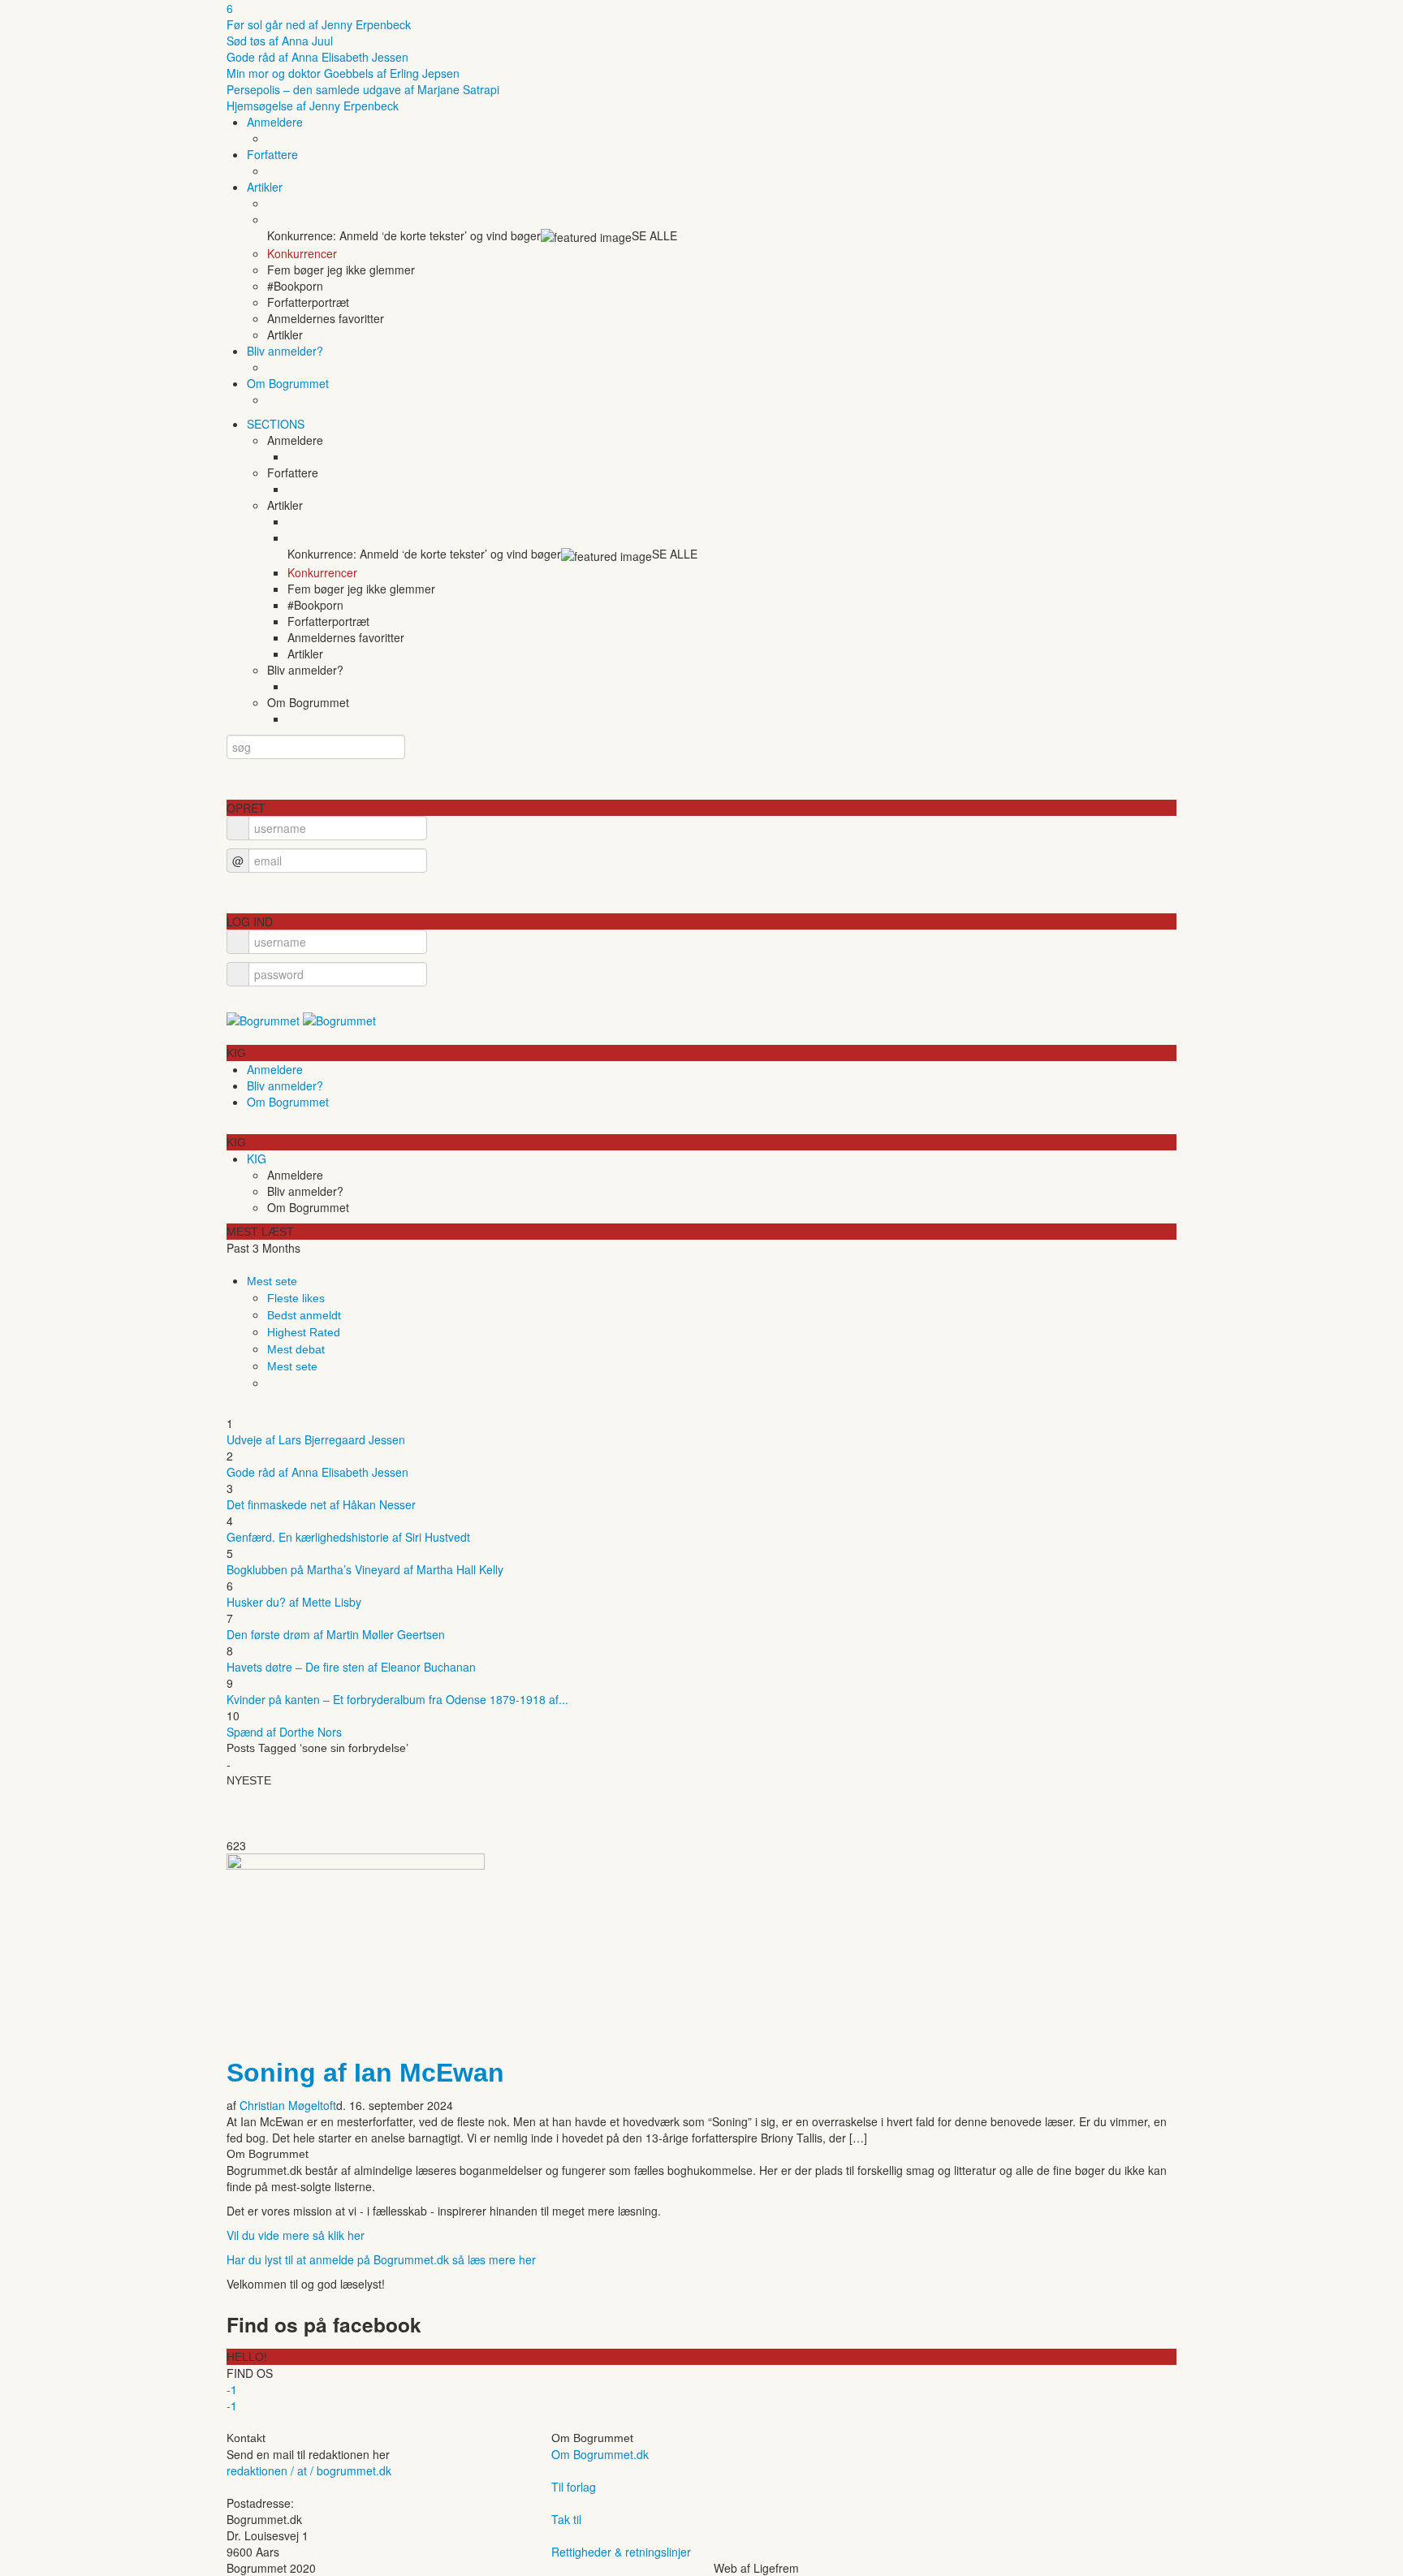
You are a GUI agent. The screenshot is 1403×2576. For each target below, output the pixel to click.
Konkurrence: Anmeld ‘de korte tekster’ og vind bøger (404, 235)
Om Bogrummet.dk (600, 2454)
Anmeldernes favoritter (326, 318)
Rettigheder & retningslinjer (621, 2552)
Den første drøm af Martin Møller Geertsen (336, 1634)
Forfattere (272, 154)
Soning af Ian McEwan (365, 2073)
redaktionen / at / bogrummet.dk (309, 2470)
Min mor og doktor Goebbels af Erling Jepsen (343, 73)
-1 (232, 2389)
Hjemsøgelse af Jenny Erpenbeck (313, 106)
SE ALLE (654, 235)
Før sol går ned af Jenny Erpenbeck (319, 24)
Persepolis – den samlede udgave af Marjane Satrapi (363, 89)
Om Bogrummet (288, 383)
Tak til (566, 2519)
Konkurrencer (302, 253)
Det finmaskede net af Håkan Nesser (321, 1504)
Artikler (265, 187)
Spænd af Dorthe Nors (284, 1732)
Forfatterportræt (308, 302)
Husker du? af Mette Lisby (294, 1602)
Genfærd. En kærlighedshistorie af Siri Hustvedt (348, 1537)
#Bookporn (295, 286)
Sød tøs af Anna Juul (280, 41)
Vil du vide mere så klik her (296, 2235)
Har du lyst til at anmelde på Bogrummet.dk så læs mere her (381, 2259)
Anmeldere (275, 122)
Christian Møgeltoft (288, 2105)
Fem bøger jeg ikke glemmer (341, 270)
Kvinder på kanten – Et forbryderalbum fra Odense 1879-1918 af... (397, 1699)
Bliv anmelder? (285, 351)
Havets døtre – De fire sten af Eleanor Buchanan (351, 1667)
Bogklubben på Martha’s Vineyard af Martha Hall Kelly (365, 1569)
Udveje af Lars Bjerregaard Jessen (316, 1439)
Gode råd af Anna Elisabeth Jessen (317, 57)
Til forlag (574, 2487)
